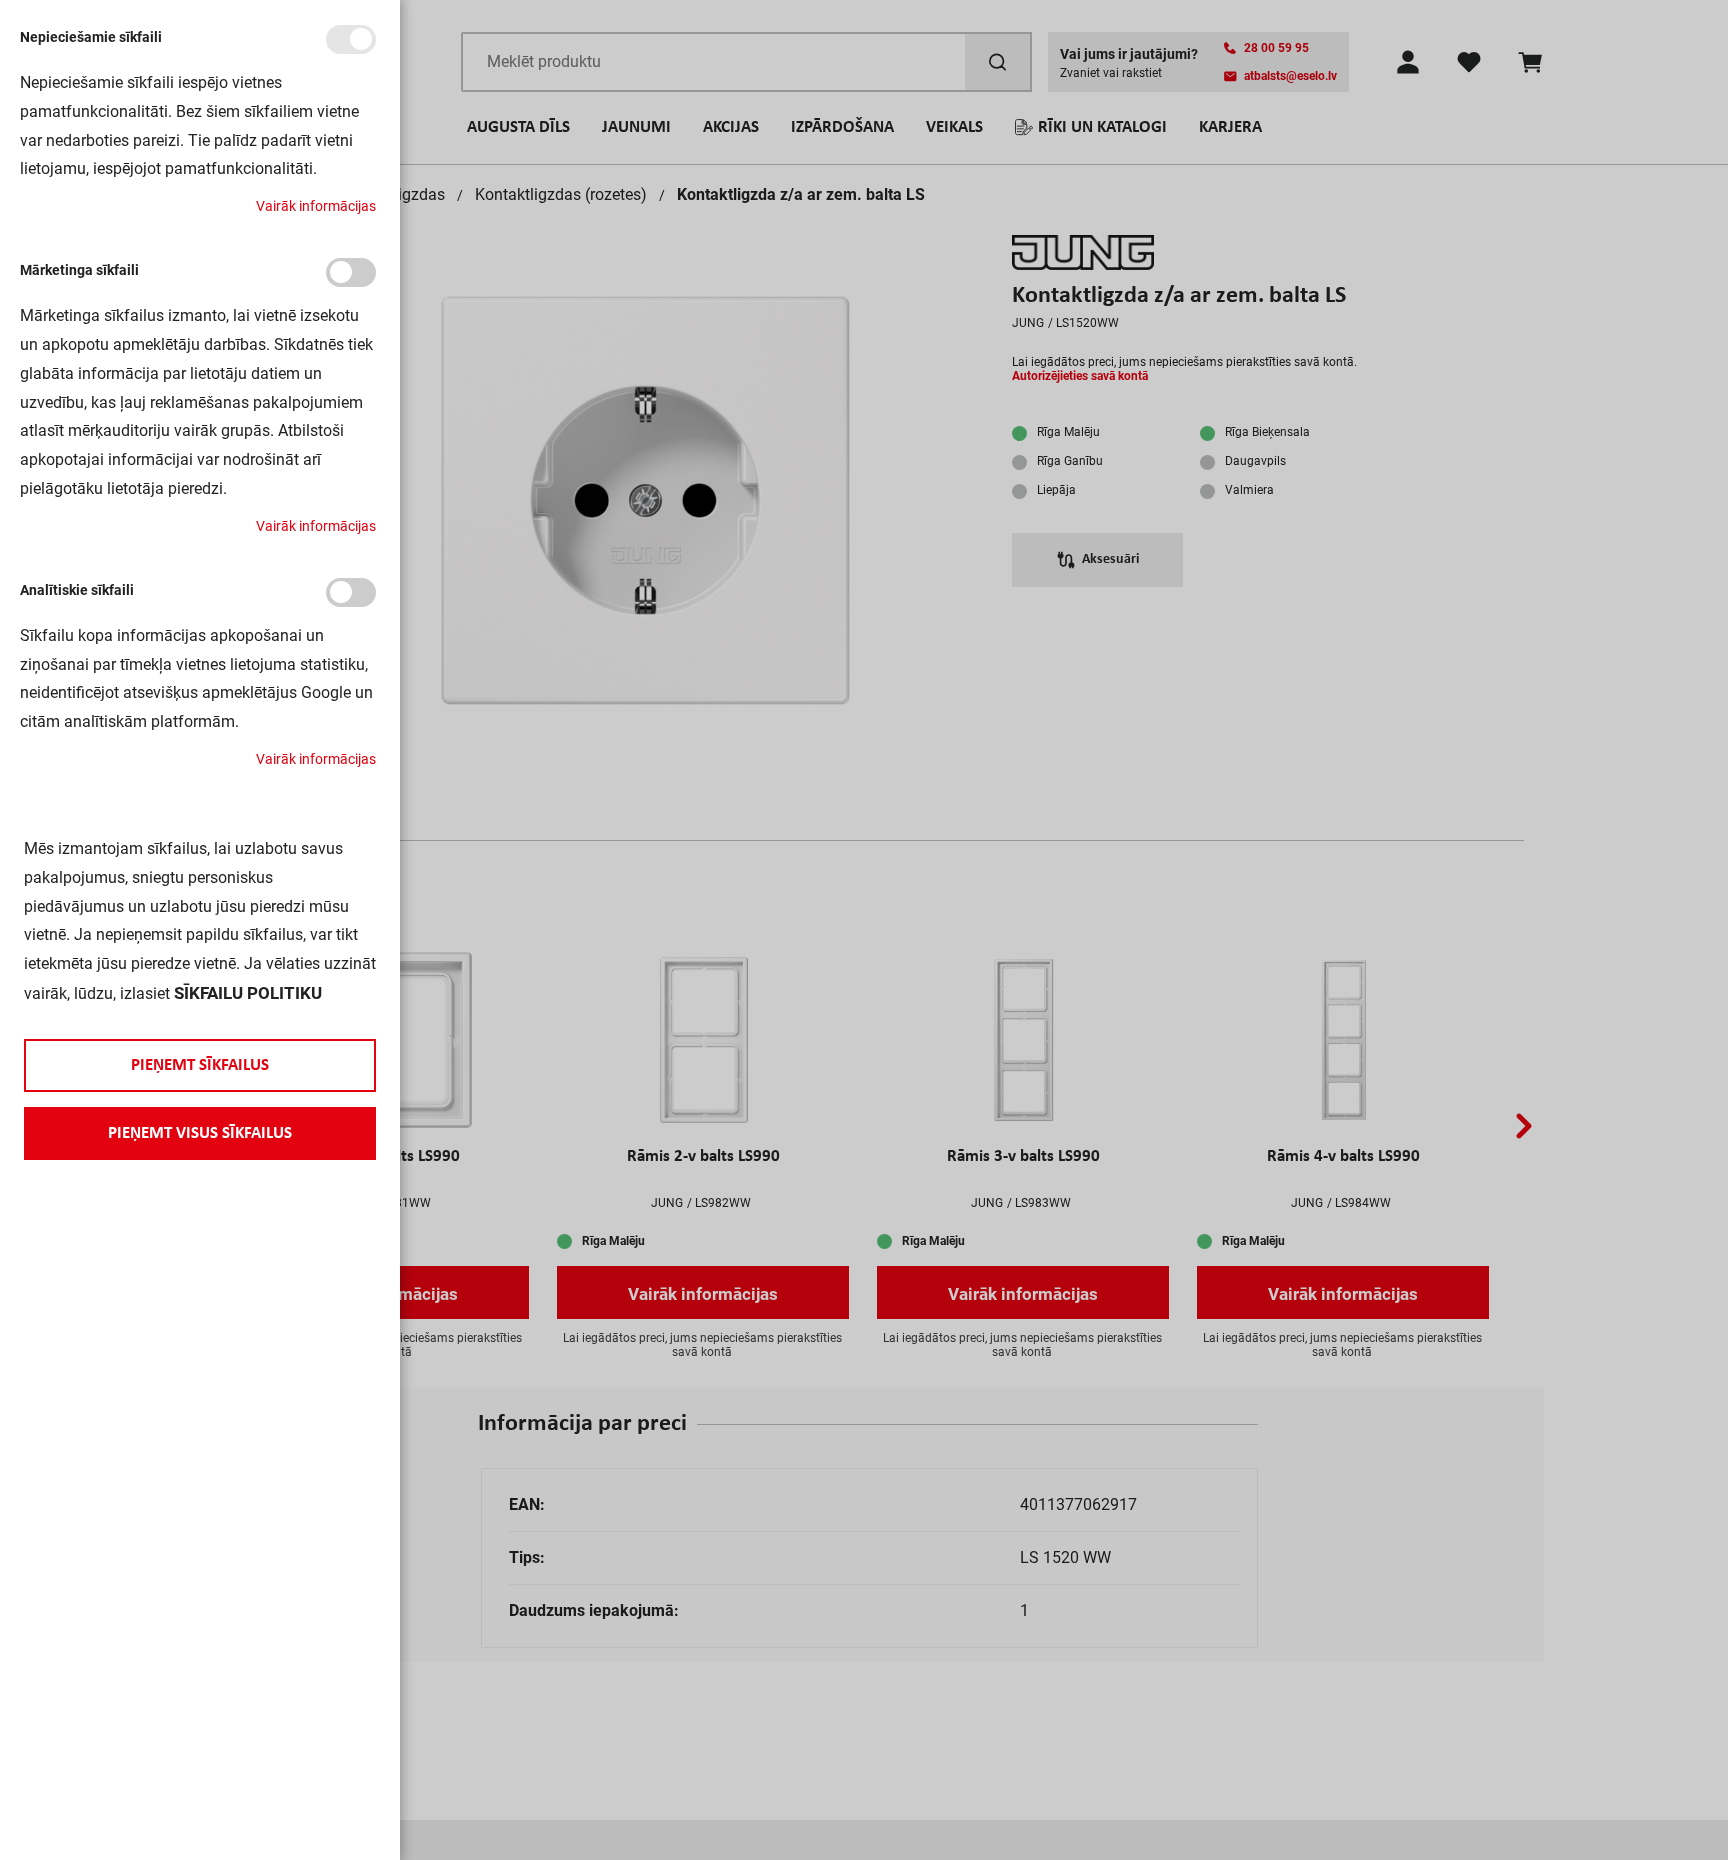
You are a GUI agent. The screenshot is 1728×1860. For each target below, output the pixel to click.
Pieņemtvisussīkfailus (200, 1133)
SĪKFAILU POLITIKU (248, 993)
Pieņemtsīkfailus (200, 1065)
